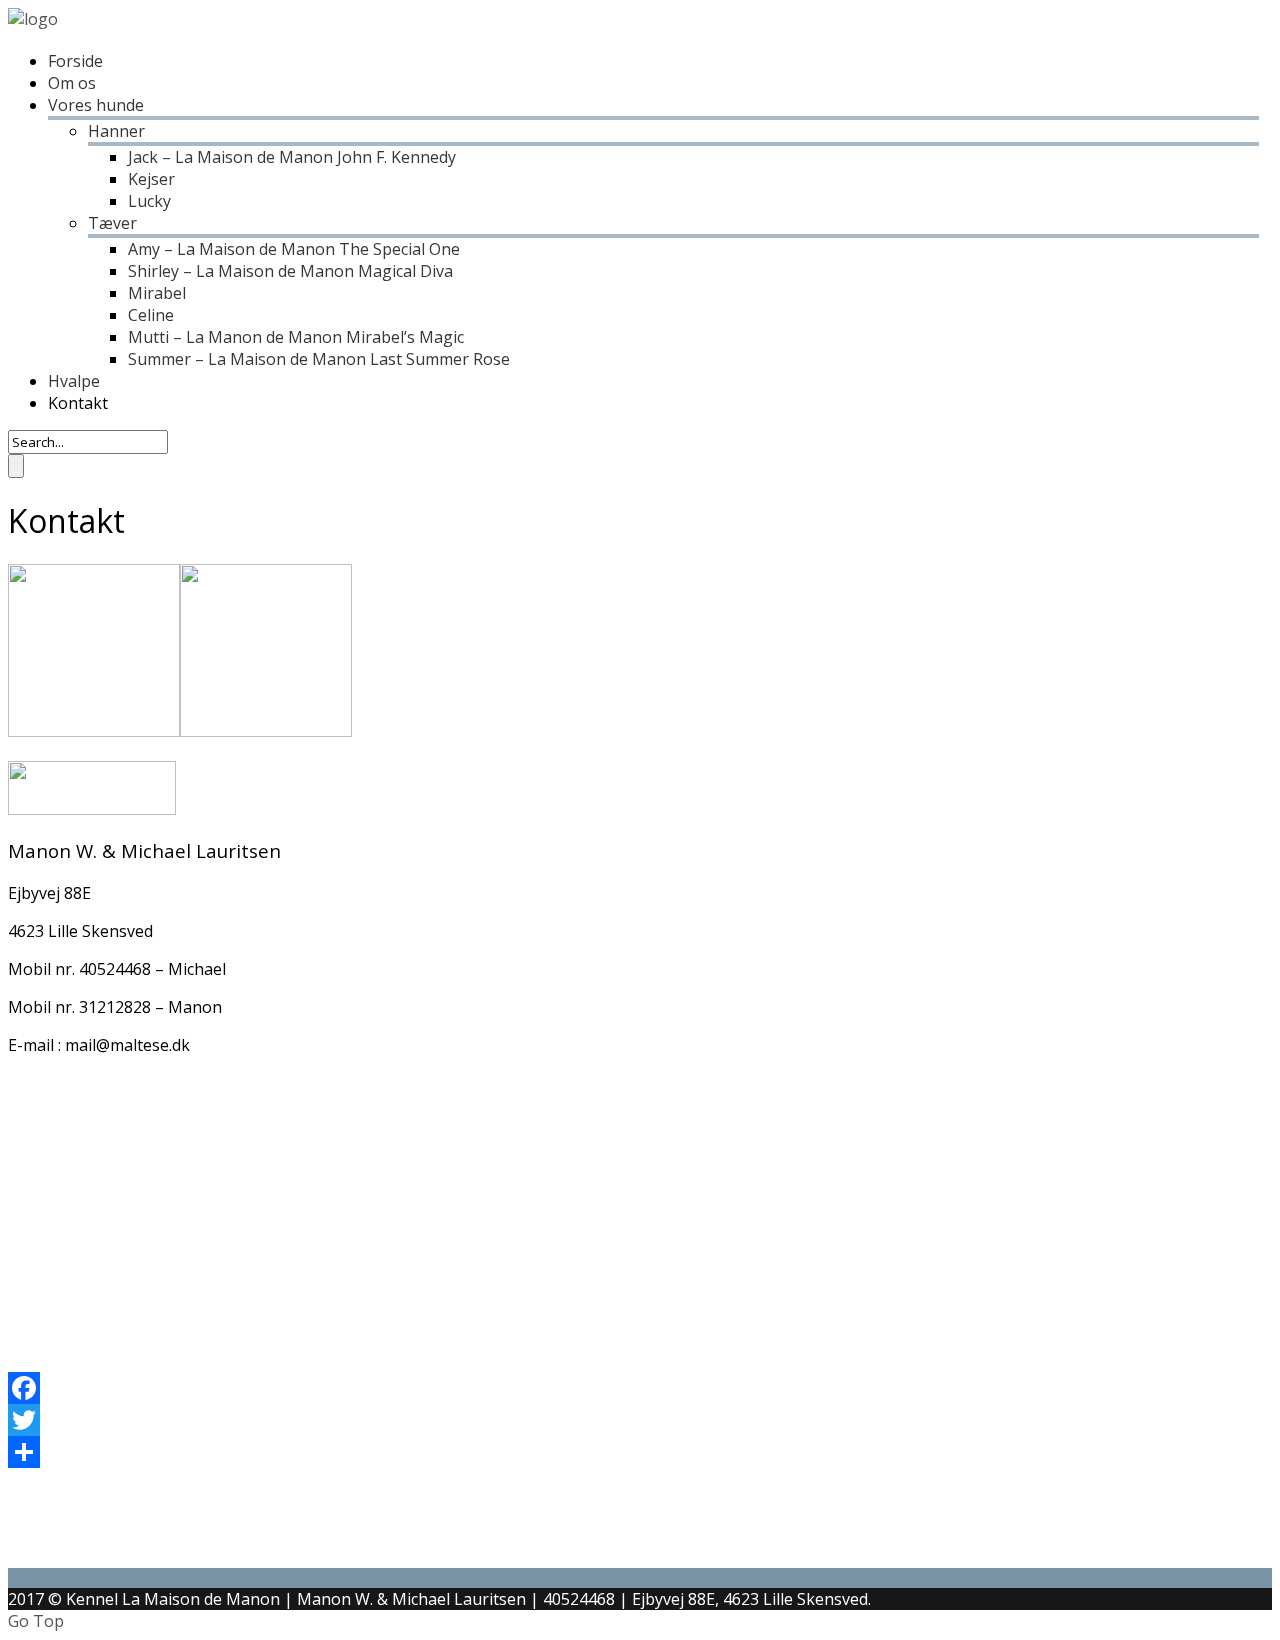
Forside (75, 61)
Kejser (151, 179)
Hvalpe (74, 381)
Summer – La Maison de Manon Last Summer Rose (319, 359)
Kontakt (78, 403)
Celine (151, 315)
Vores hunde (96, 105)
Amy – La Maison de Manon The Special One (294, 249)
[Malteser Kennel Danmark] (33, 19)
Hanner (116, 131)
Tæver (112, 223)
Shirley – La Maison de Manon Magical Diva (290, 271)
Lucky (149, 201)
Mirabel (157, 293)
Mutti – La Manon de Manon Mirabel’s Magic (296, 337)
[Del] (633, 1452)
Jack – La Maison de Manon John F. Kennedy (292, 157)
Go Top (36, 1621)
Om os (72, 83)
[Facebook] (633, 1388)
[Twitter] (633, 1420)
